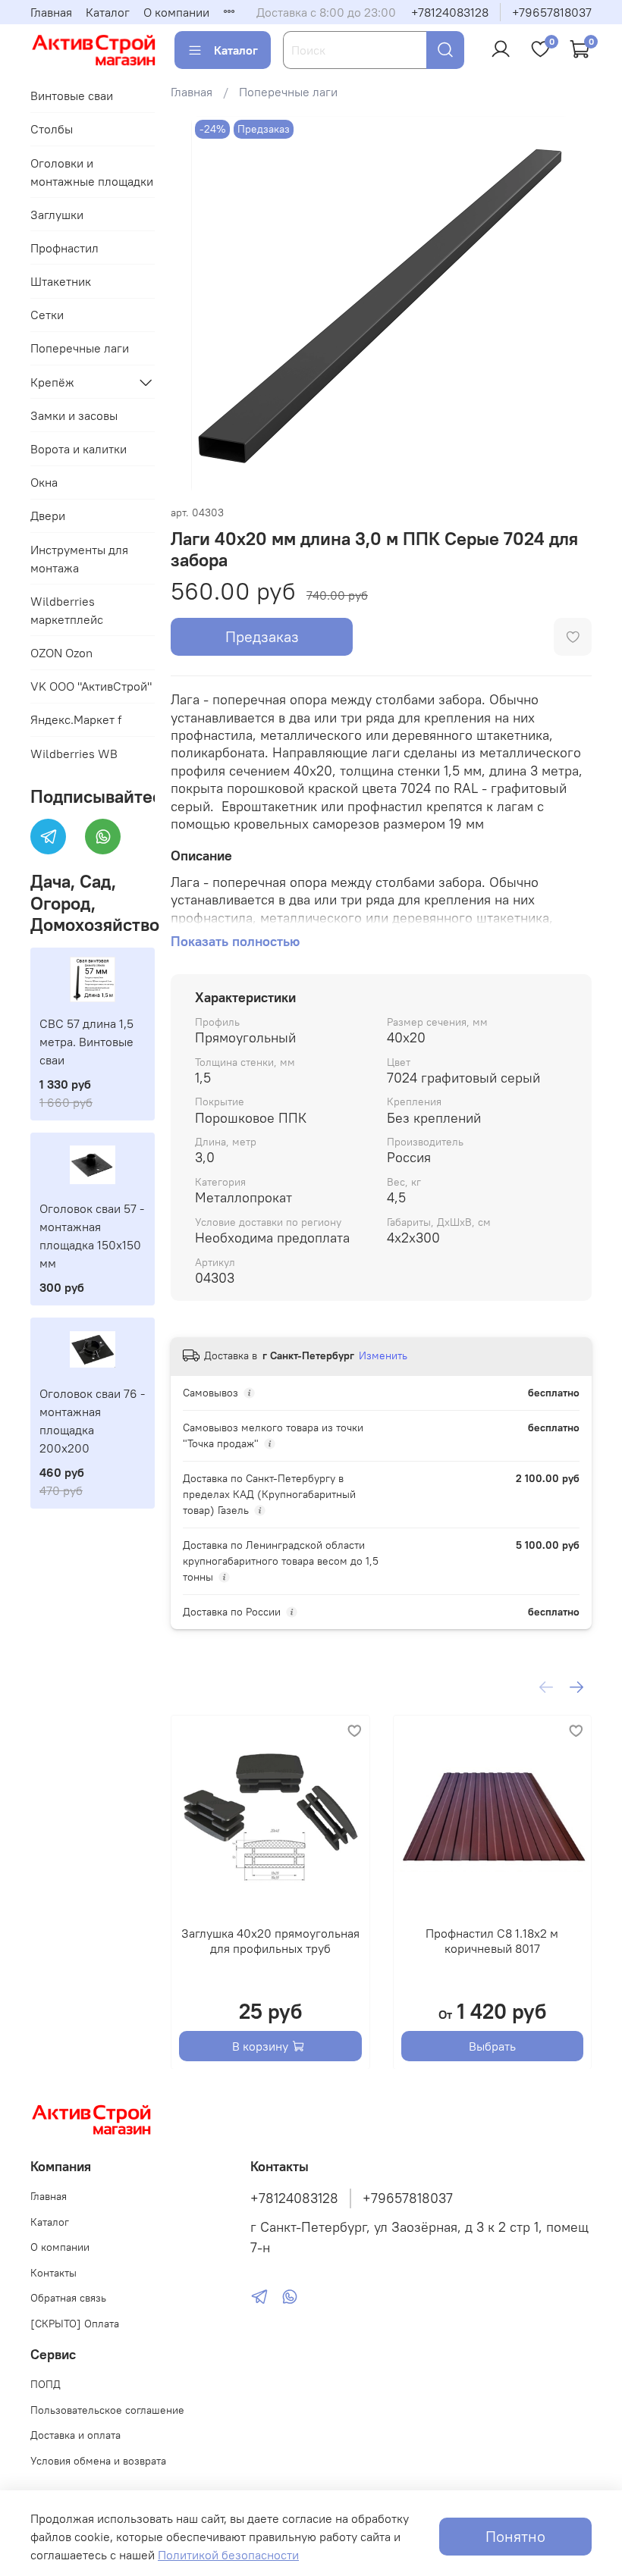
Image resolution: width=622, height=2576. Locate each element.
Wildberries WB (74, 754)
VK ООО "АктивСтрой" (91, 686)
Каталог (108, 12)
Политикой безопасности (228, 2555)
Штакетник (61, 281)
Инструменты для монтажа (79, 559)
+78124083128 (450, 12)
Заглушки (57, 215)
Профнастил (64, 248)
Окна (44, 482)
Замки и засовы (74, 415)
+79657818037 (552, 12)
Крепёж (52, 382)
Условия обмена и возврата (98, 2461)
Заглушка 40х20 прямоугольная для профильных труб (270, 1940)
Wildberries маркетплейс (67, 610)
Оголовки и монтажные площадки (92, 172)
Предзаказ (262, 636)
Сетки (47, 315)
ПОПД (46, 2384)
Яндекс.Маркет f (76, 719)
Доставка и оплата (75, 2435)
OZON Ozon (61, 653)
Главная (51, 12)
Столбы (52, 129)
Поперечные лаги (288, 92)
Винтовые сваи (72, 96)
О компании (176, 12)
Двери (48, 516)
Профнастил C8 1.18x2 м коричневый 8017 (492, 1940)
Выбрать (492, 2045)
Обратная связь (68, 2298)
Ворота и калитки (79, 449)
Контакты (53, 2273)
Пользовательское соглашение (107, 2410)
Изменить (383, 1355)
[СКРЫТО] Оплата (75, 2324)
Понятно (515, 2536)
